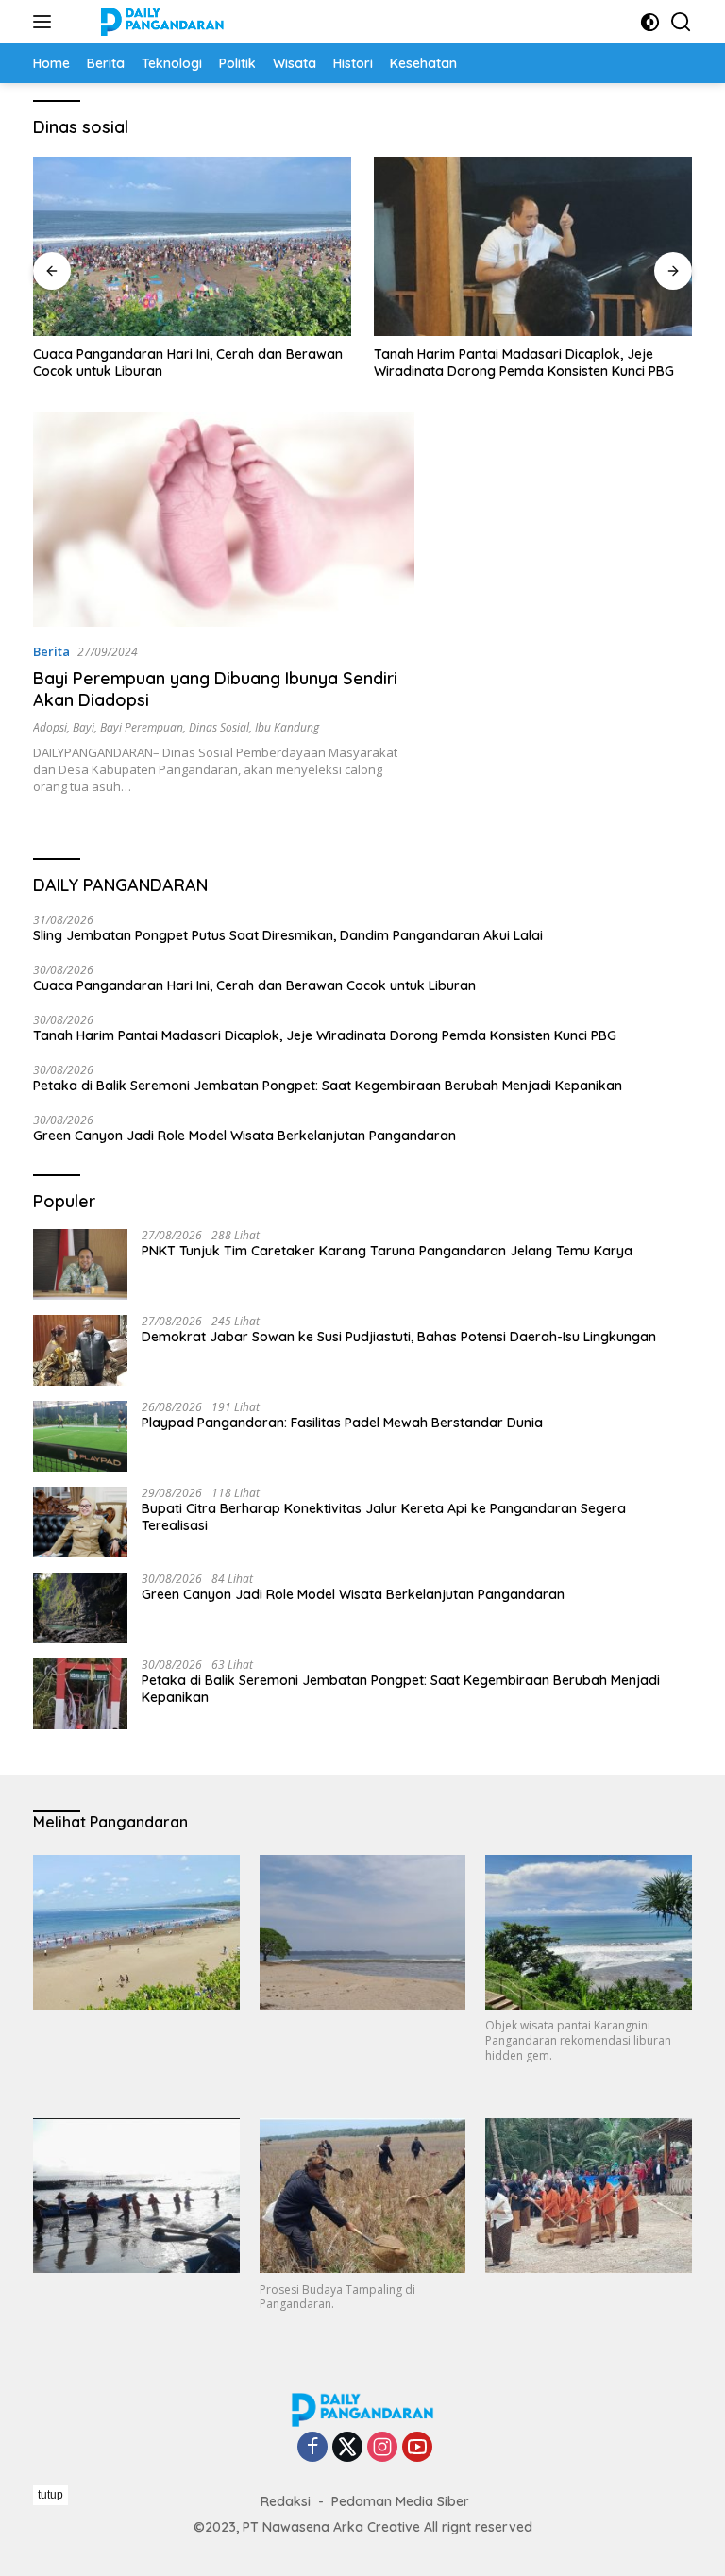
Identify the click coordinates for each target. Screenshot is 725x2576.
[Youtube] (417, 2448)
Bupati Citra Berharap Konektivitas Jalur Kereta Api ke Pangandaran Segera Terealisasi (384, 1517)
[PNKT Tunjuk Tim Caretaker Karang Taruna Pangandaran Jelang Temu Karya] (80, 1264)
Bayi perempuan (142, 727)
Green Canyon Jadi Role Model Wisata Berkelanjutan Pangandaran (244, 1136)
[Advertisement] (377, 2528)
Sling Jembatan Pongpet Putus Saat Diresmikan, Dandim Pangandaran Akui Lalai (288, 935)
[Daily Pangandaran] (160, 22)
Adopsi (50, 727)
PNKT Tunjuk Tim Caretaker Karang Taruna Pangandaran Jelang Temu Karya (387, 1251)
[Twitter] (347, 2448)
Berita (51, 651)
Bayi (84, 727)
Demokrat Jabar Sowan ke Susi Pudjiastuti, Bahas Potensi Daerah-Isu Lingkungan (399, 1337)
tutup (51, 2495)
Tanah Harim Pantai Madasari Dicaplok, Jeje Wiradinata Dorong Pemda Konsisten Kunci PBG (524, 362)
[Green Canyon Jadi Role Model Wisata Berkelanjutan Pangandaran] (80, 1608)
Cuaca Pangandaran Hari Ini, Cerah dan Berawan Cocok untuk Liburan (188, 362)
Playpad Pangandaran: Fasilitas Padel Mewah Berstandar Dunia (342, 1423)
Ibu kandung (287, 727)
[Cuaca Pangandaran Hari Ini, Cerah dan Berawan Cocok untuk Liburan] (192, 246)
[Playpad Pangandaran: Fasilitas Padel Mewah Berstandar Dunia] (80, 1436)
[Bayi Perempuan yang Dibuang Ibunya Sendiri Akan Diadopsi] (224, 520)
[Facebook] (312, 2448)
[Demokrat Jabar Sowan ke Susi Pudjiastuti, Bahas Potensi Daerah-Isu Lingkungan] (80, 1350)
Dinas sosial (219, 727)
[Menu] (46, 22)
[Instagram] (382, 2448)
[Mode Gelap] (650, 22)
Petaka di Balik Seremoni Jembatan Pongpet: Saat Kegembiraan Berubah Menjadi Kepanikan (328, 1086)
